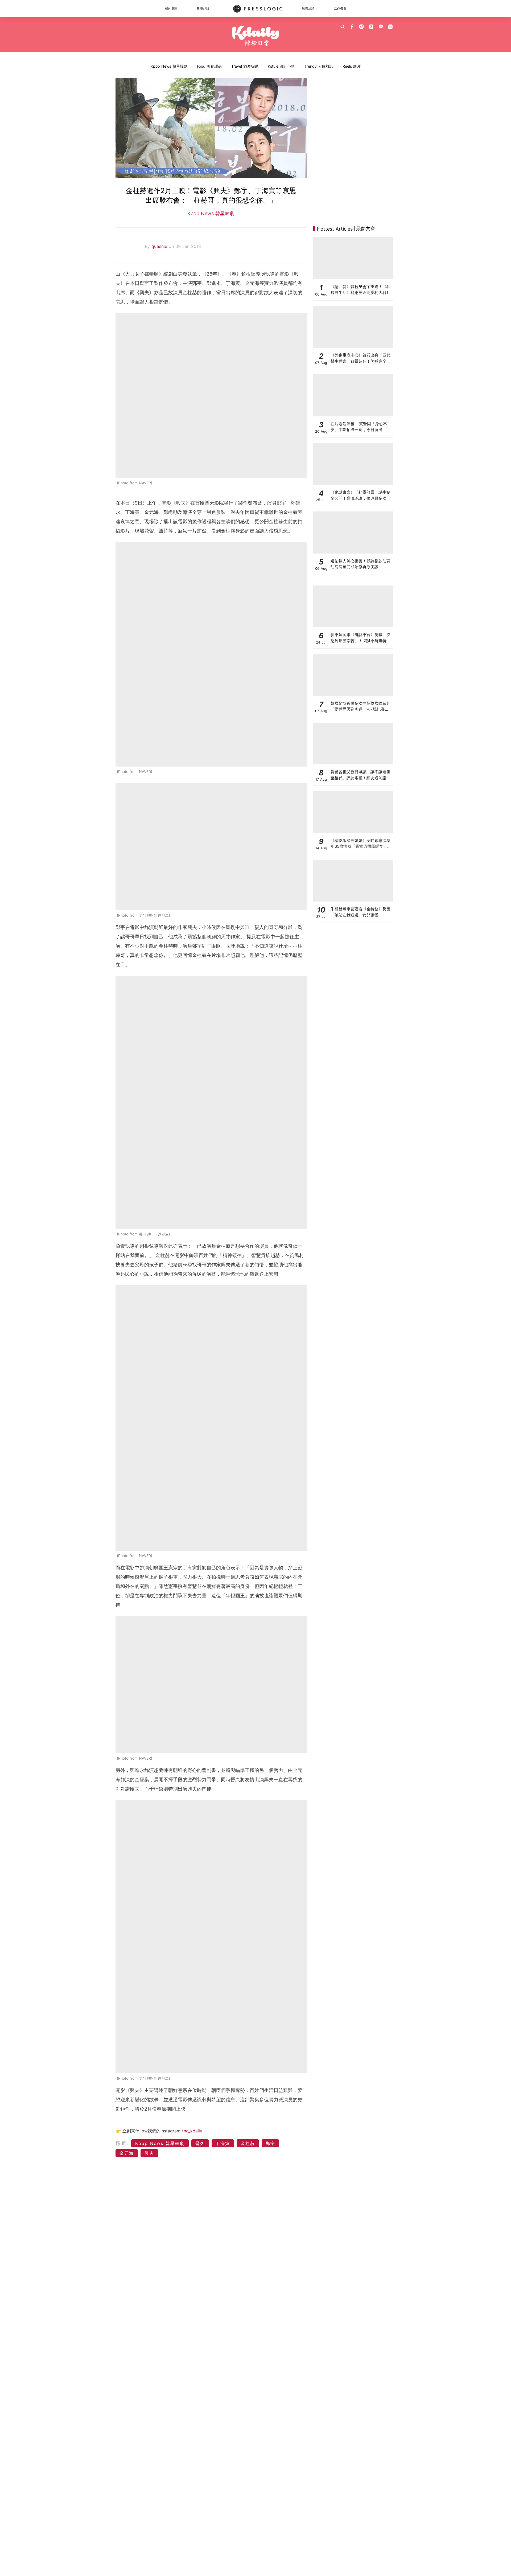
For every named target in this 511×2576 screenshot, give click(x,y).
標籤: (123, 2143)
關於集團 (171, 8)
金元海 (127, 2153)
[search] (343, 27)
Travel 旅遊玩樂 (245, 66)
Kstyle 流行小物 (281, 66)
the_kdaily (192, 2131)
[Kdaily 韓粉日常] (256, 36)
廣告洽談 (308, 8)
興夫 (149, 2153)
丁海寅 (223, 2143)
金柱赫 (248, 2143)
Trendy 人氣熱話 (319, 66)
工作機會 (340, 8)
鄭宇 (270, 2143)
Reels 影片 (352, 66)
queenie (160, 246)
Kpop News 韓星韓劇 (169, 66)
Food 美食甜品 (209, 66)
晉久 (200, 2143)
